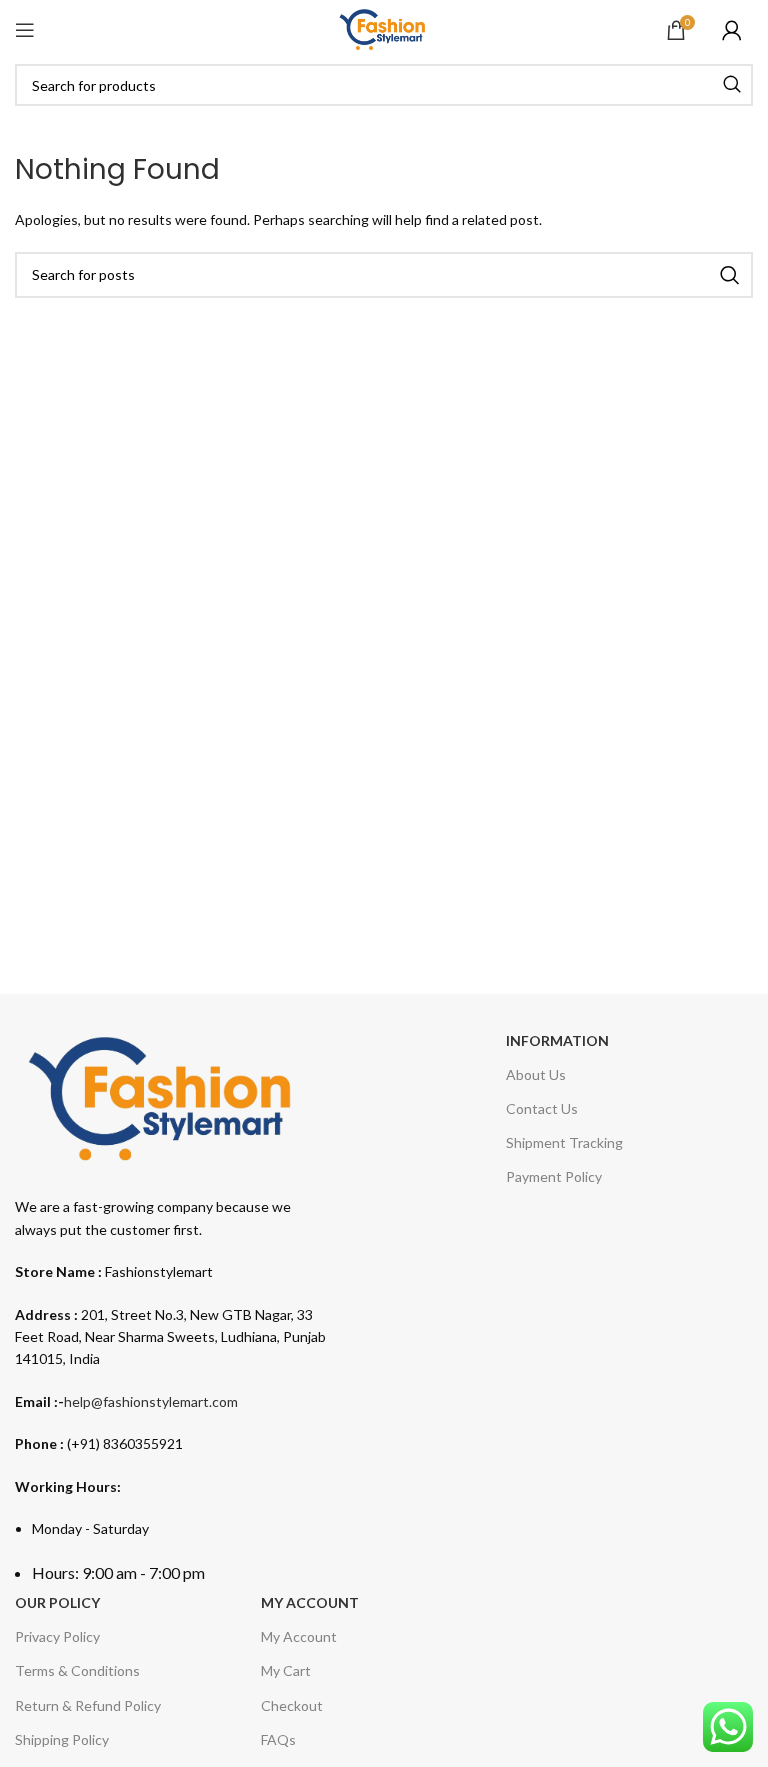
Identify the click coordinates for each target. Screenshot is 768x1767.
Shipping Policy (62, 1739)
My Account (299, 1636)
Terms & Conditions (77, 1670)
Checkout (292, 1705)
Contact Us (542, 1108)
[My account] (732, 30)
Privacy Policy (57, 1636)
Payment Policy (554, 1176)
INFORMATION (557, 1040)
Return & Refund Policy (88, 1705)
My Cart (286, 1670)
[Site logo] (384, 28)
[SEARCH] (732, 85)
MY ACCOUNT (310, 1602)
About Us (536, 1074)
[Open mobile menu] (25, 30)
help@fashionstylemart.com (151, 1401)
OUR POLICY (57, 1602)
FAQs (278, 1739)
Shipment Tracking (564, 1142)
